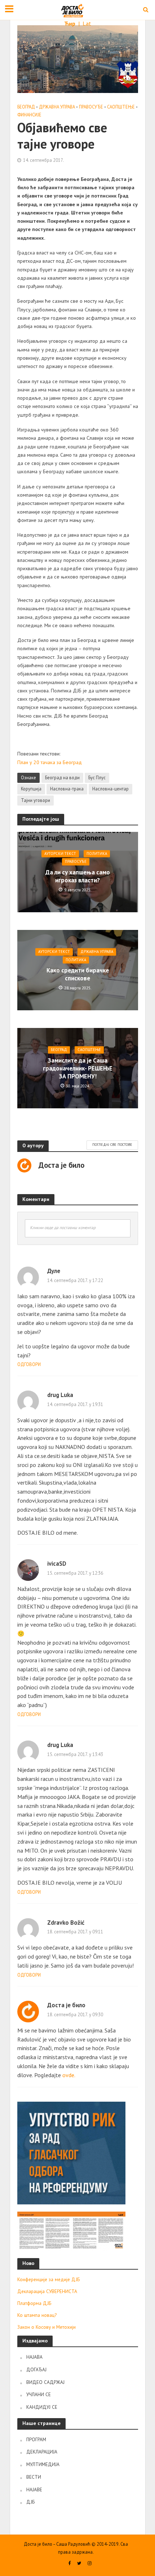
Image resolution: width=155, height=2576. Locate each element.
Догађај (36, 2369)
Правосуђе (91, 107)
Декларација (42, 2452)
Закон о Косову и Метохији (46, 2327)
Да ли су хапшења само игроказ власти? (78, 876)
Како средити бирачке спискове (78, 974)
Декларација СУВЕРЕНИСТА (47, 2291)
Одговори (29, 1364)
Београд (26, 107)
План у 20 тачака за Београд (50, 762)
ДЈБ (30, 2502)
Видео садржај (45, 2382)
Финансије (29, 115)
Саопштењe (121, 107)
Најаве (34, 2489)
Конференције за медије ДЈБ (48, 2279)
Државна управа (57, 107)
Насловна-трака (67, 789)
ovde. (69, 2075)
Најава (34, 2357)
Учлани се (39, 2394)
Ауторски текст (60, 854)
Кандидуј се (42, 2407)
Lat (87, 23)
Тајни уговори (36, 800)
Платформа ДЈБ (34, 2303)
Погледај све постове (112, 1145)
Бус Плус (97, 777)
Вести (34, 2477)
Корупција (31, 789)
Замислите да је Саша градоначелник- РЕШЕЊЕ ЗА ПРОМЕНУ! (78, 1068)
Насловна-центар (110, 789)
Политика (97, 854)
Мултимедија (43, 2464)
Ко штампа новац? (37, 2315)
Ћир (70, 23)
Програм (36, 2439)
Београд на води (62, 777)
